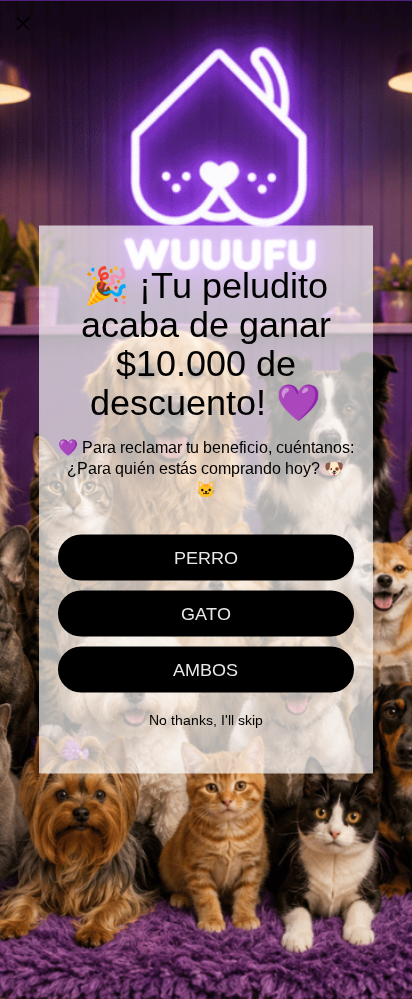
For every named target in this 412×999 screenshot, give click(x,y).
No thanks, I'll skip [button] (206, 720)
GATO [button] (206, 614)
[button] (23, 23)
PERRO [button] (206, 558)
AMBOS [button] (205, 670)
